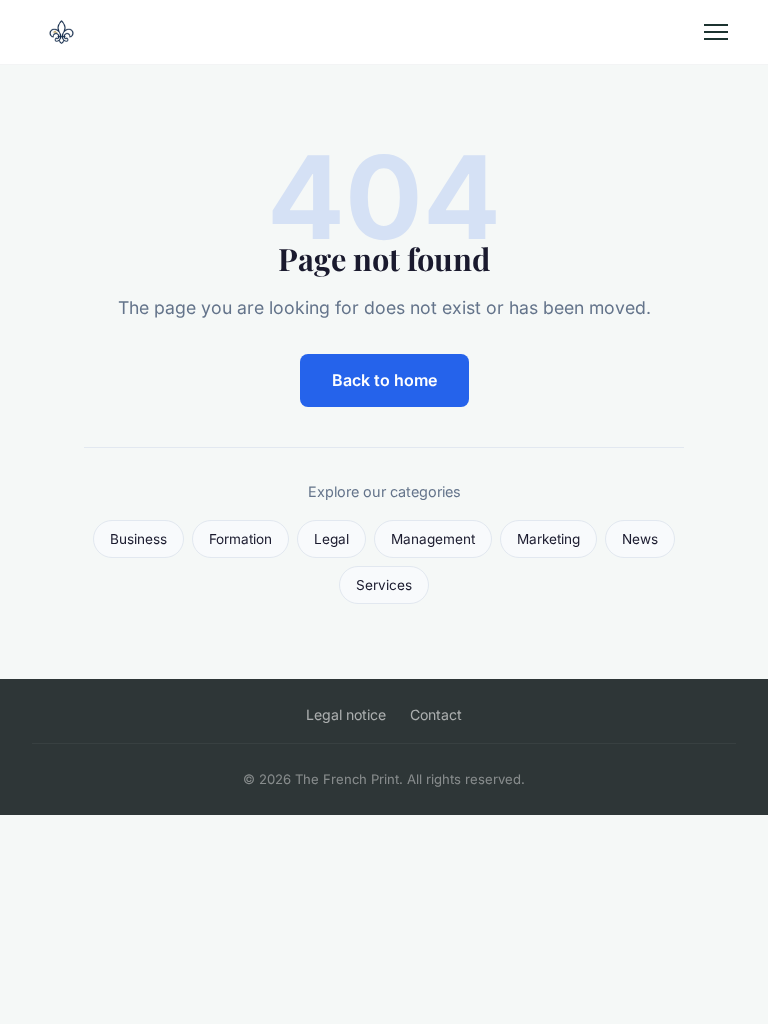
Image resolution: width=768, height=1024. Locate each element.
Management (433, 539)
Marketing (548, 539)
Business (138, 539)
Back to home (384, 380)
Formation (240, 539)
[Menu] (716, 32)
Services (384, 585)
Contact (436, 714)
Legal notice (346, 714)
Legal (331, 539)
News (640, 539)
